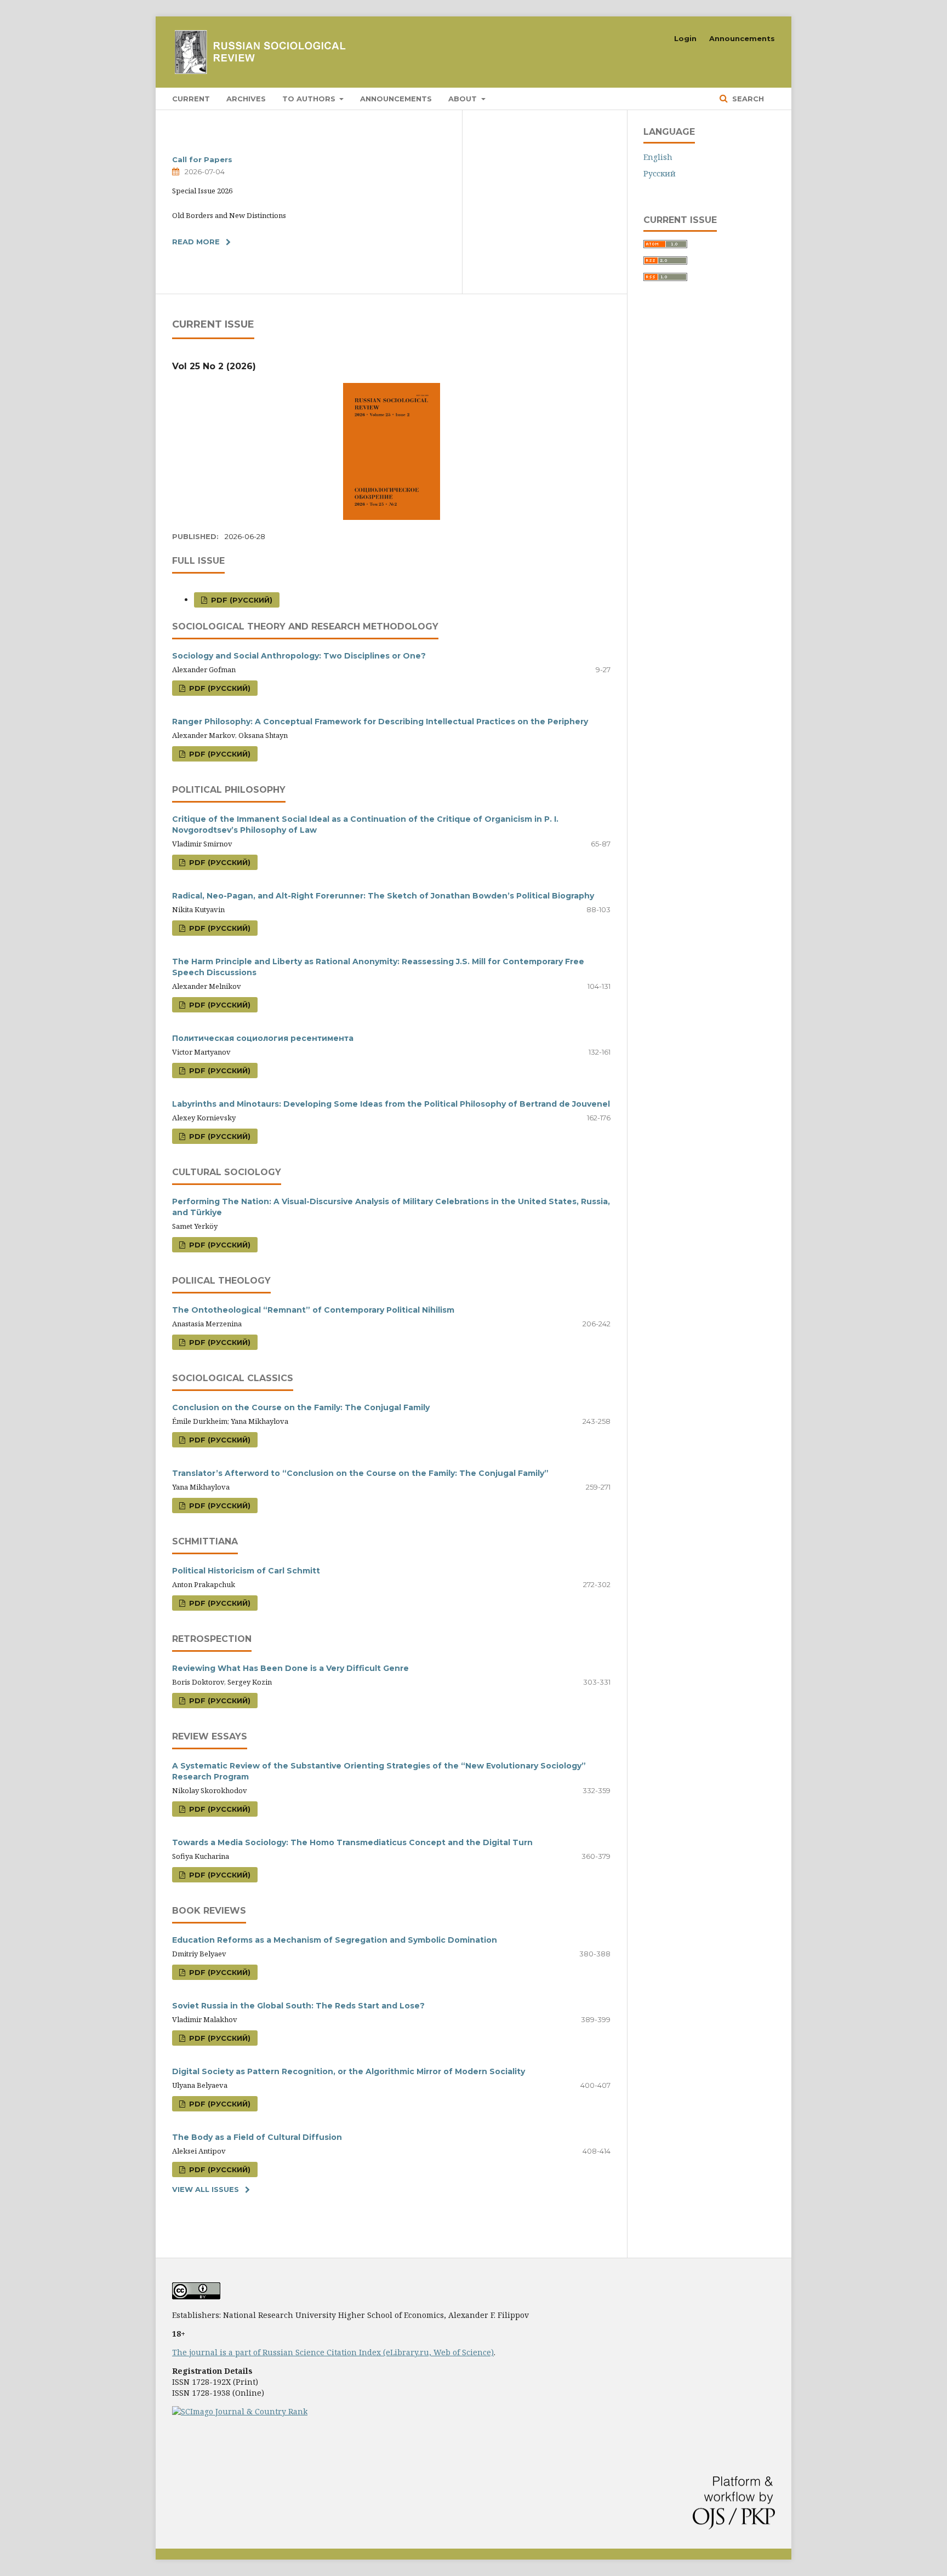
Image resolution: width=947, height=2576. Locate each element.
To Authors (310, 99)
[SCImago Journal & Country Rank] (240, 2411)
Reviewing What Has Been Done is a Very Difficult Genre (290, 1668)
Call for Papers (202, 159)
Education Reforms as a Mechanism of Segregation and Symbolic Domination (335, 1940)
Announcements (396, 99)
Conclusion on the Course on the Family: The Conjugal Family (301, 1407)
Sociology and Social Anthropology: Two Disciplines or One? (299, 656)
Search (747, 99)
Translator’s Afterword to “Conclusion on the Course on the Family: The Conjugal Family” (360, 1473)
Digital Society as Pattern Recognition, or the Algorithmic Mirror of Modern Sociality (349, 2071)
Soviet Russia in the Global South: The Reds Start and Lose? (298, 2006)
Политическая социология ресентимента (263, 1038)
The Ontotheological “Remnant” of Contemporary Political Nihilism (313, 1310)
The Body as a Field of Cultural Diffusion (257, 2137)
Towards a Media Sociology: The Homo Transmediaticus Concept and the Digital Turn (352, 1842)
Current (191, 99)
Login (685, 38)
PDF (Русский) (241, 600)
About (464, 99)
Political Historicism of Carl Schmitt (246, 1571)
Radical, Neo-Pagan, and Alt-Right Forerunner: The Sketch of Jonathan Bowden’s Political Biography (383, 896)
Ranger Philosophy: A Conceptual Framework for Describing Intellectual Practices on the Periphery (380, 722)
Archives (246, 99)
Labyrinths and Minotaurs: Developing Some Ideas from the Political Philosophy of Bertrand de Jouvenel (391, 1104)
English (658, 157)
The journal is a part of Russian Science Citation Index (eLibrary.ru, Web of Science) (333, 2352)
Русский (660, 173)
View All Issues (206, 2189)
